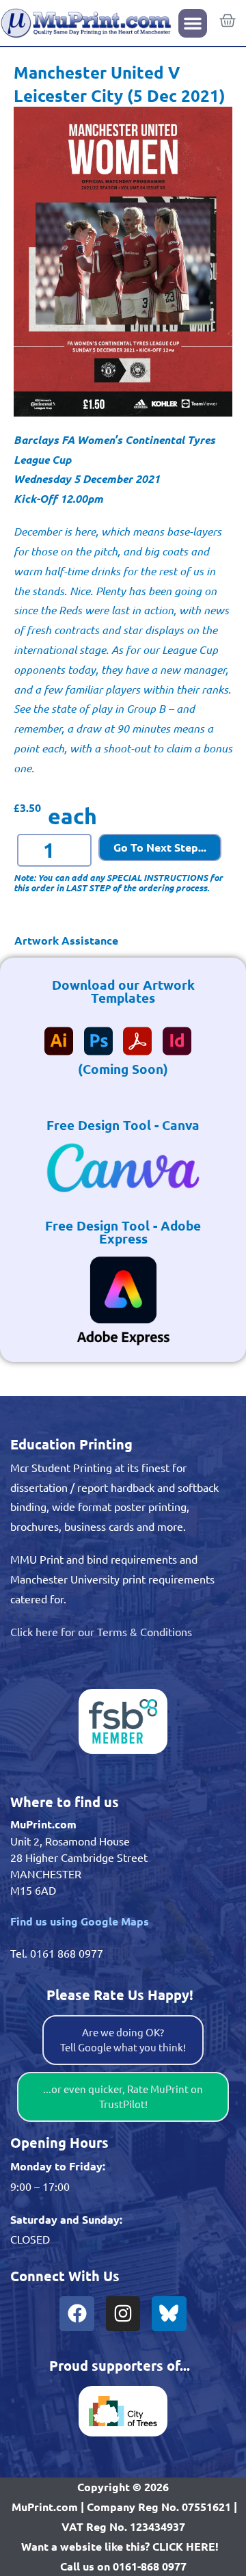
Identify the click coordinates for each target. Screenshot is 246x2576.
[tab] (123, 941)
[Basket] (228, 21)
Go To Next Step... (160, 847)
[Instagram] (123, 2313)
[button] (193, 23)
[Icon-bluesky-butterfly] (169, 2313)
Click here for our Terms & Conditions (101, 1631)
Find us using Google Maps (80, 1921)
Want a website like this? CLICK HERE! (120, 2546)
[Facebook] (77, 2313)
